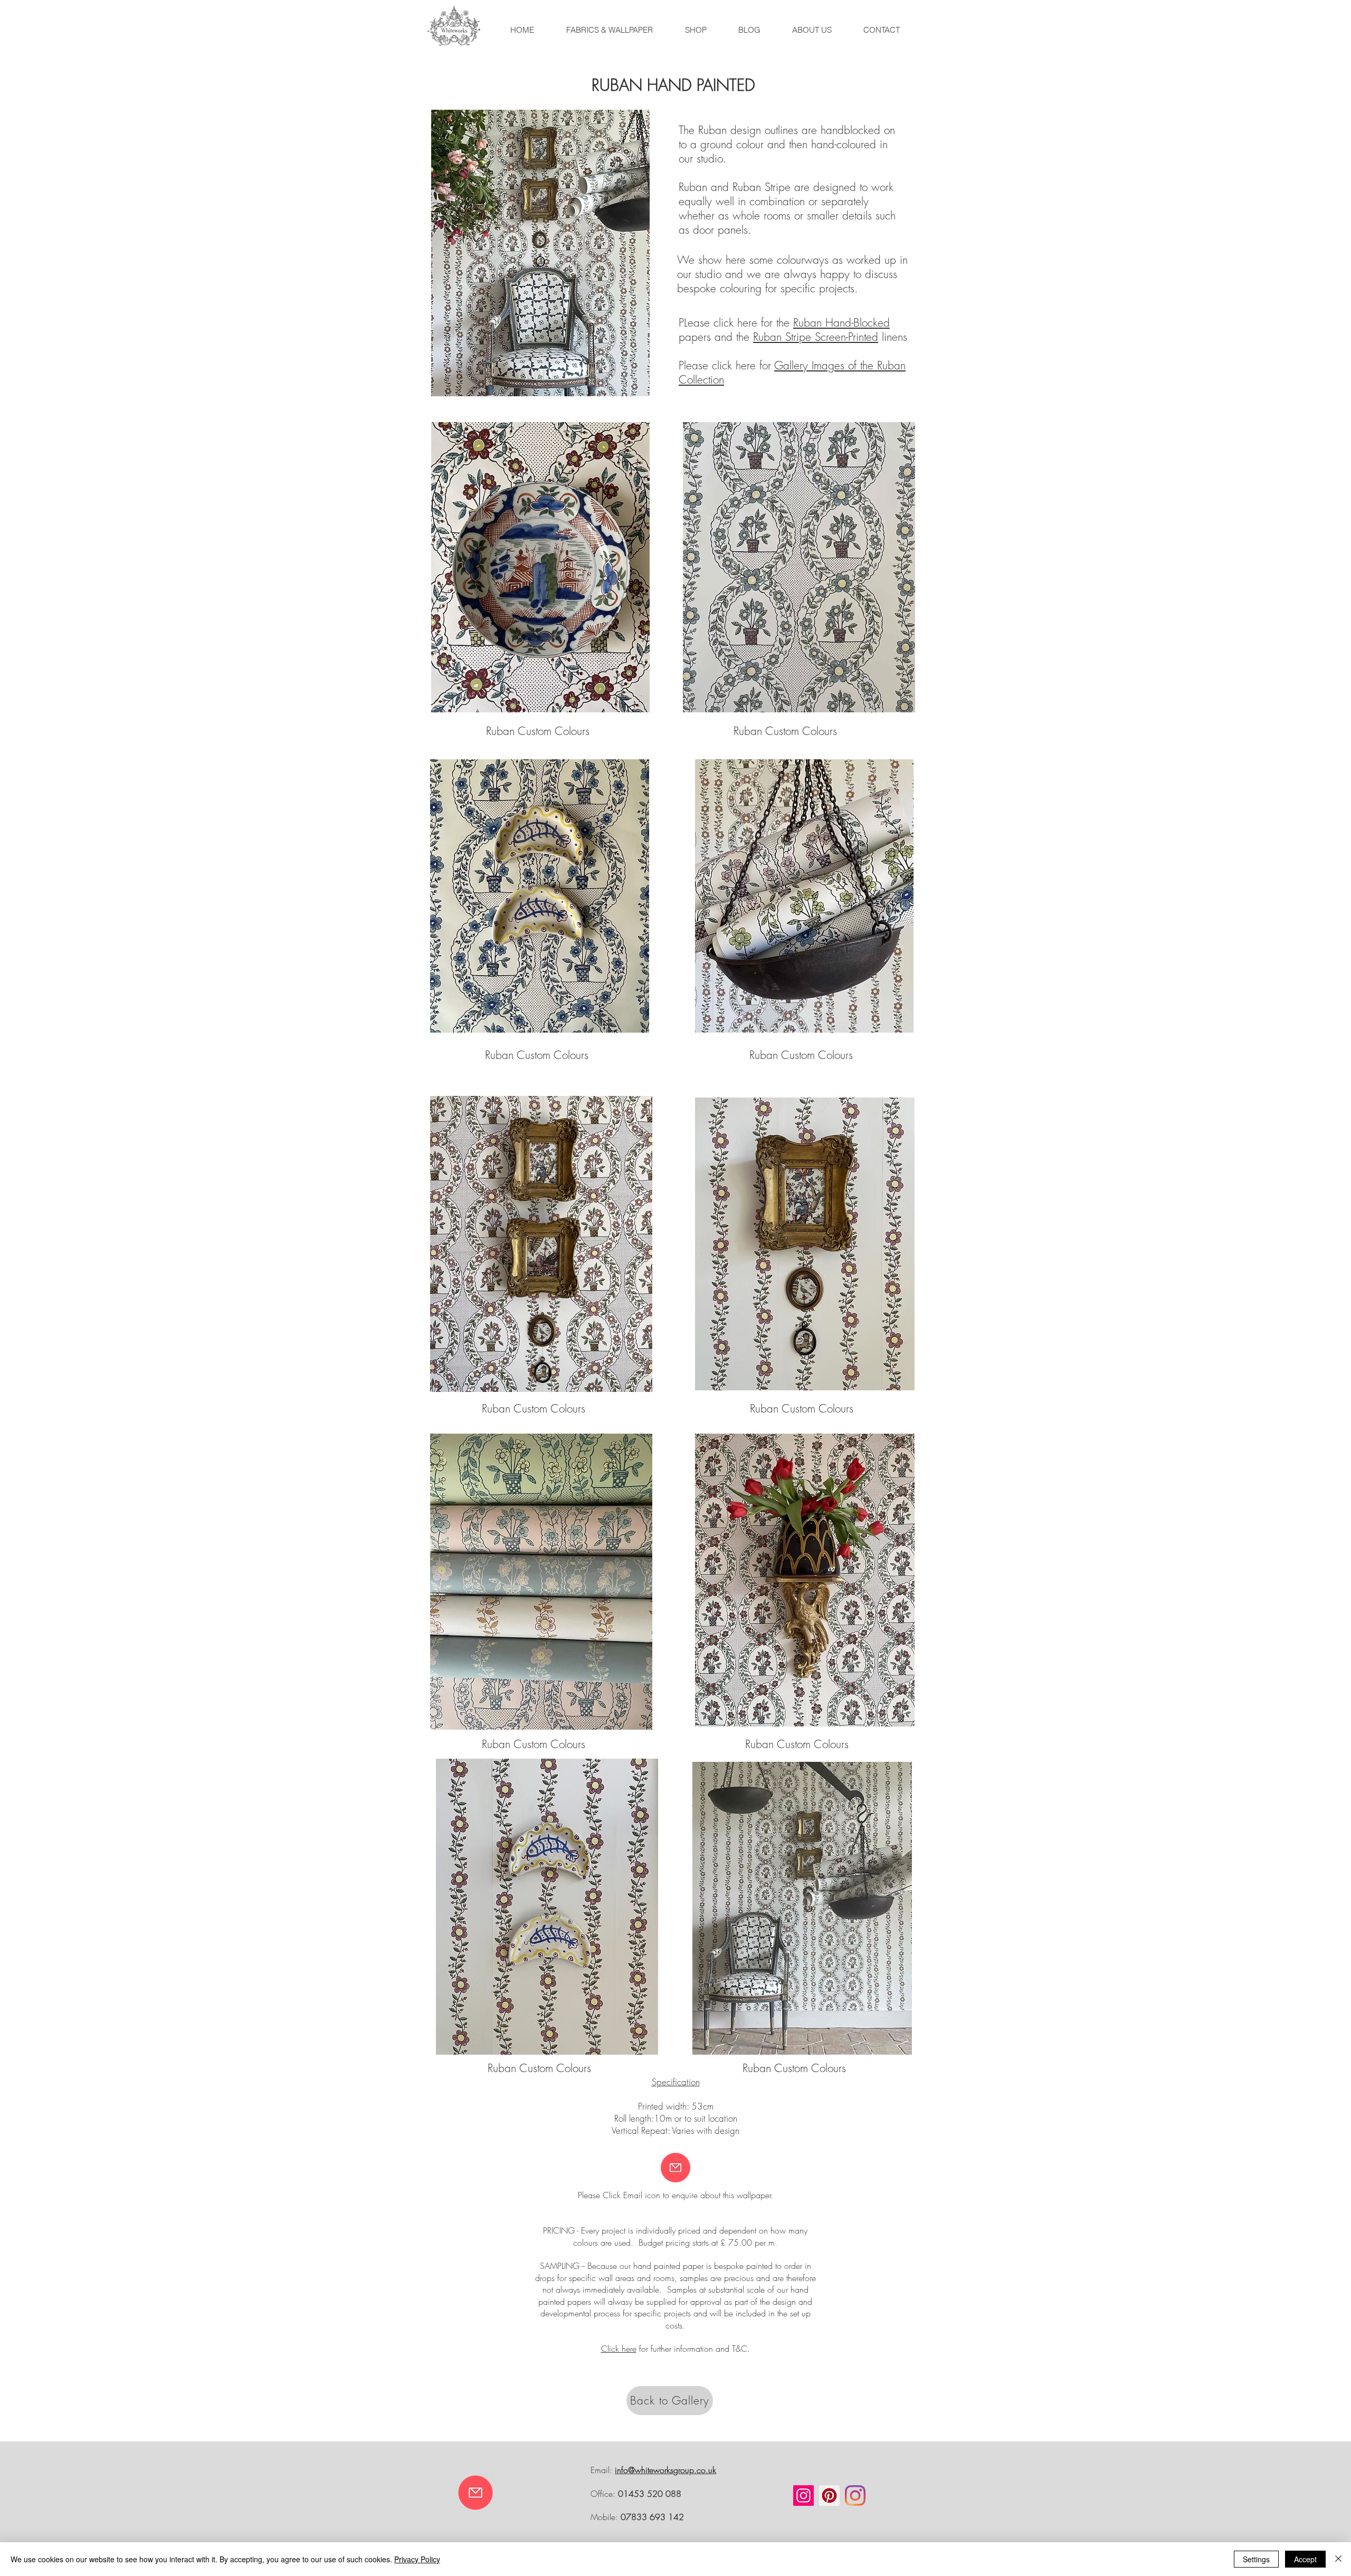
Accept (1305, 2559)
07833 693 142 (652, 2517)
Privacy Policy (417, 2559)
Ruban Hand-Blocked (841, 323)
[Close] (1338, 2559)
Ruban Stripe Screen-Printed (816, 337)
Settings (1256, 2559)
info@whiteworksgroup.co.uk (665, 2470)
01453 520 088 (650, 2494)
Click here (619, 2349)
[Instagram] (803, 2496)
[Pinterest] (829, 2496)
